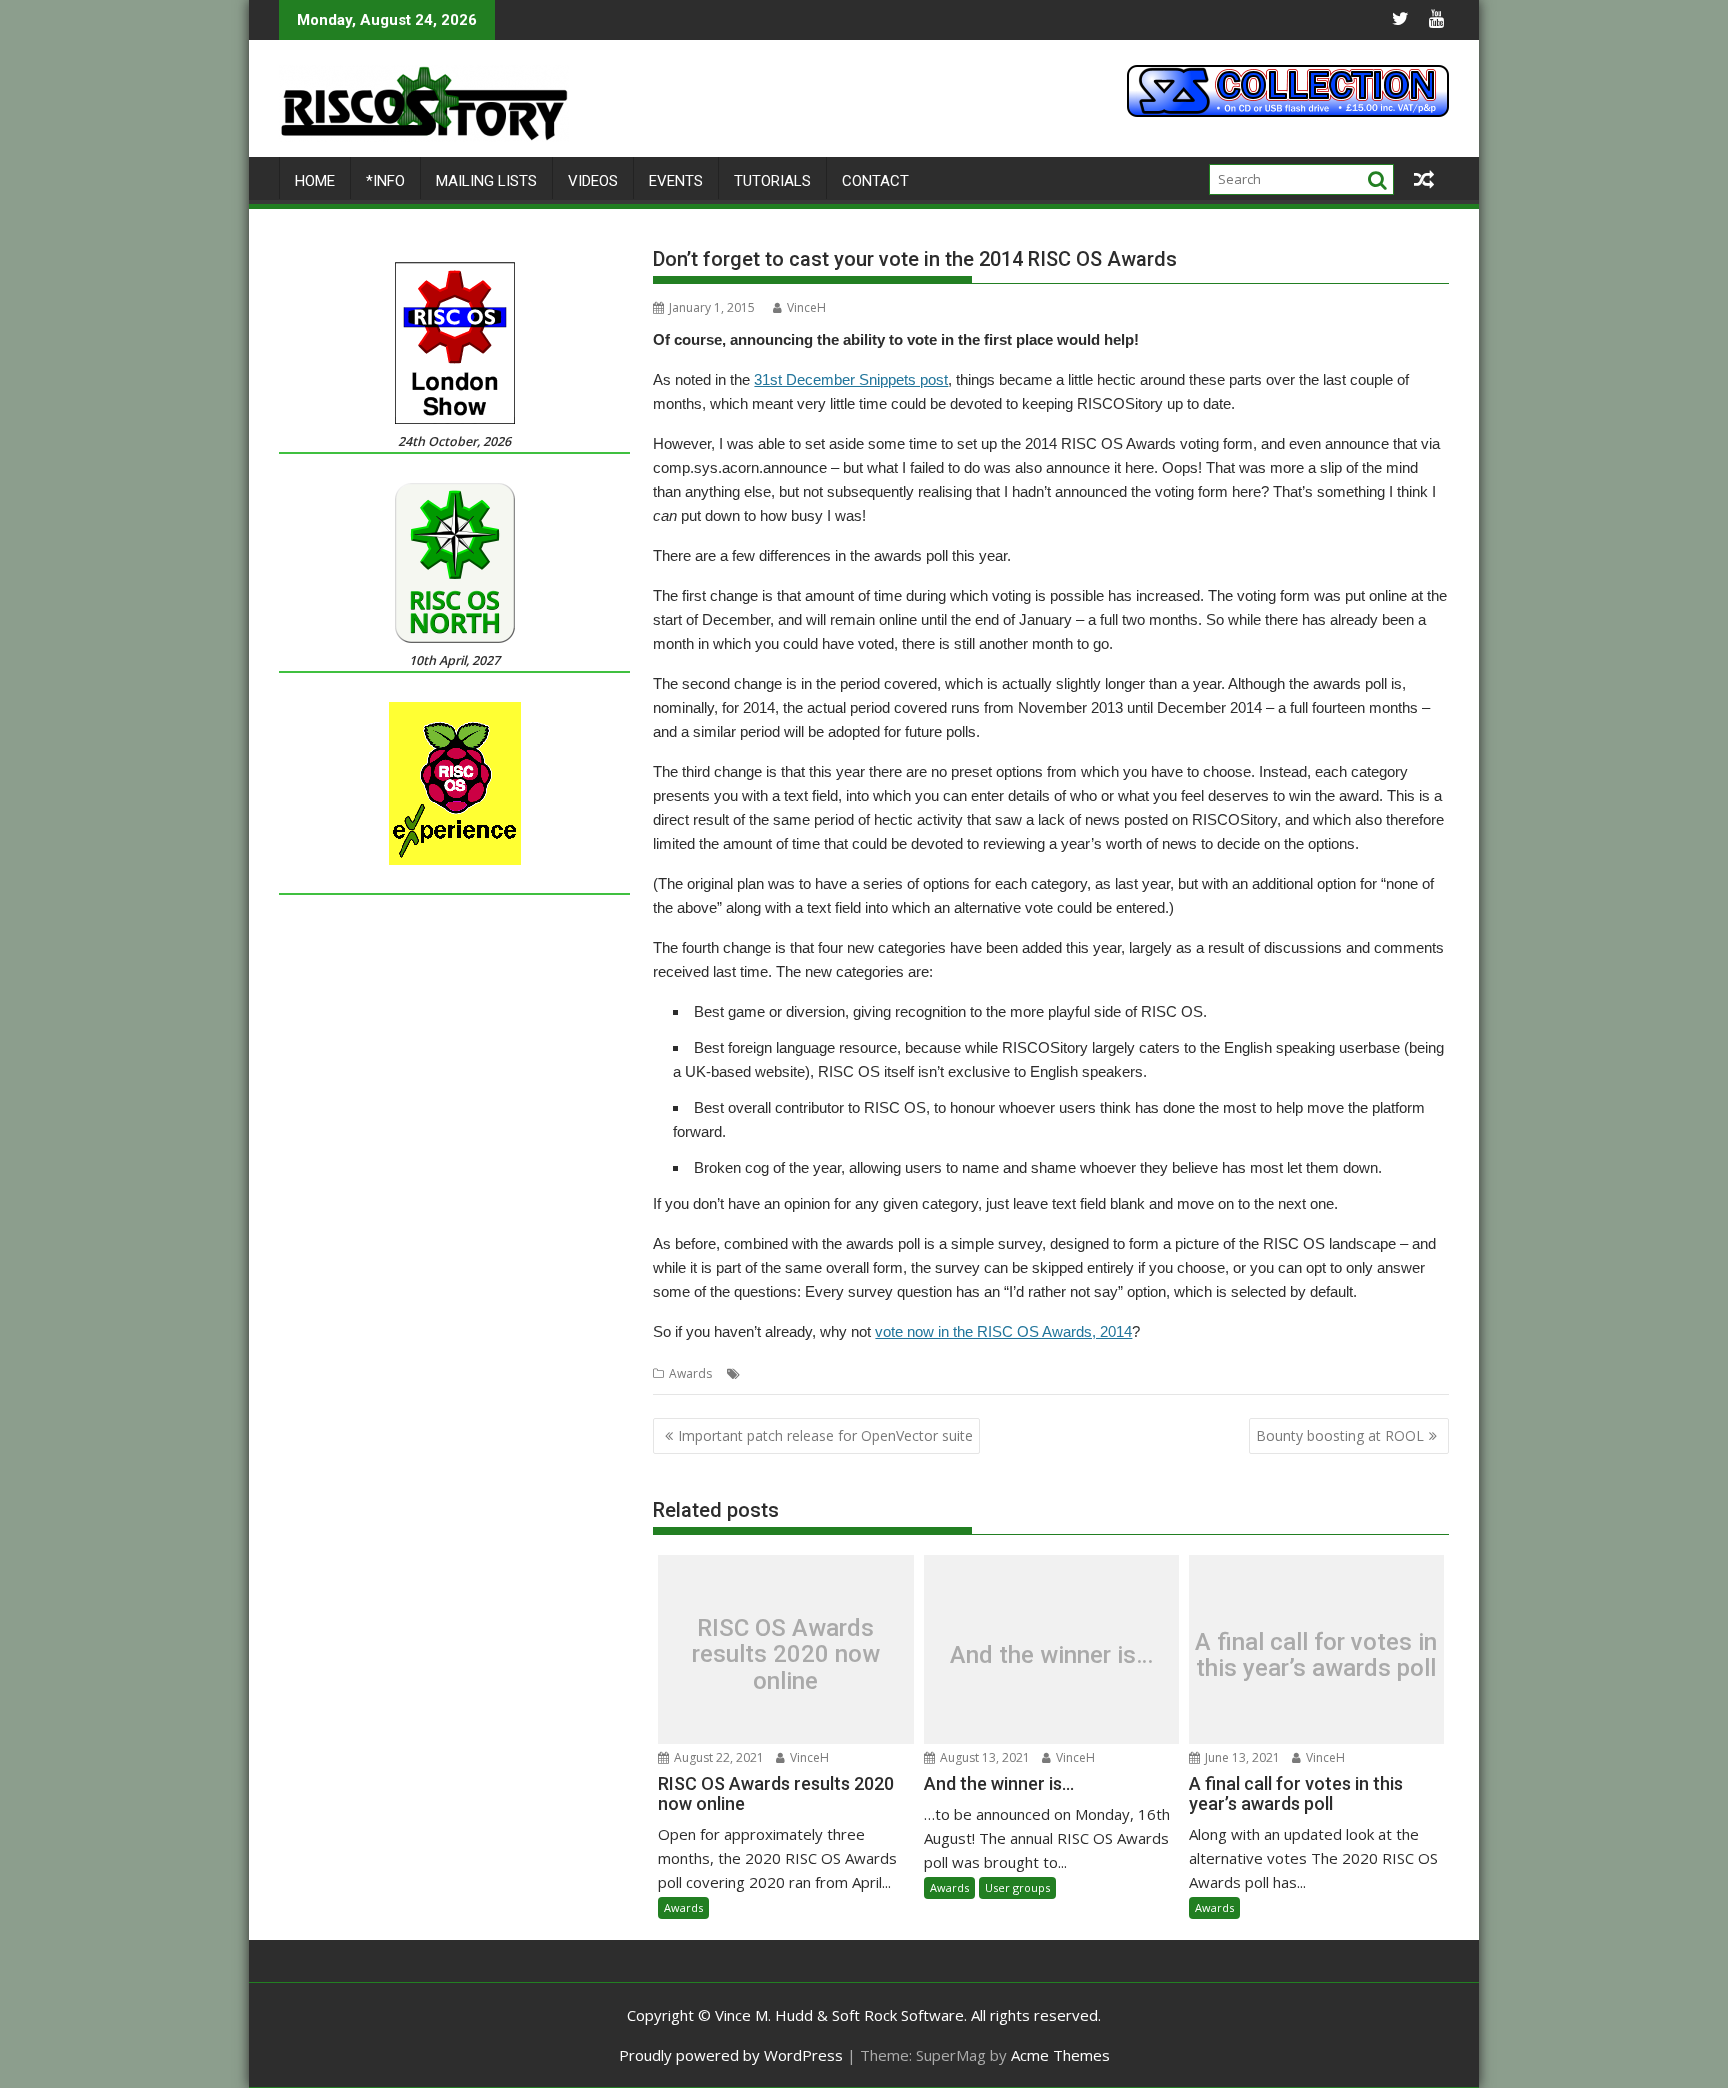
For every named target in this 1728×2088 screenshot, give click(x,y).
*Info (385, 181)
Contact (875, 181)
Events (676, 181)
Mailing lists (486, 181)
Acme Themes (1060, 2055)
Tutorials (772, 181)
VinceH (806, 307)
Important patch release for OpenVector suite (825, 1435)
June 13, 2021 (1241, 1757)
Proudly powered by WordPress (731, 2055)
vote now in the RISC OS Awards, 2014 (1003, 1331)
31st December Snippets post (851, 379)
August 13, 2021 (983, 1757)
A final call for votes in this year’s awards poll (1316, 1655)
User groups (1017, 1887)
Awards (690, 1373)
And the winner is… (1051, 1655)
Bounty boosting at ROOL (1340, 1435)
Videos (593, 181)
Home (315, 181)
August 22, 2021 (717, 1757)
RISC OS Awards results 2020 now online (786, 1654)
